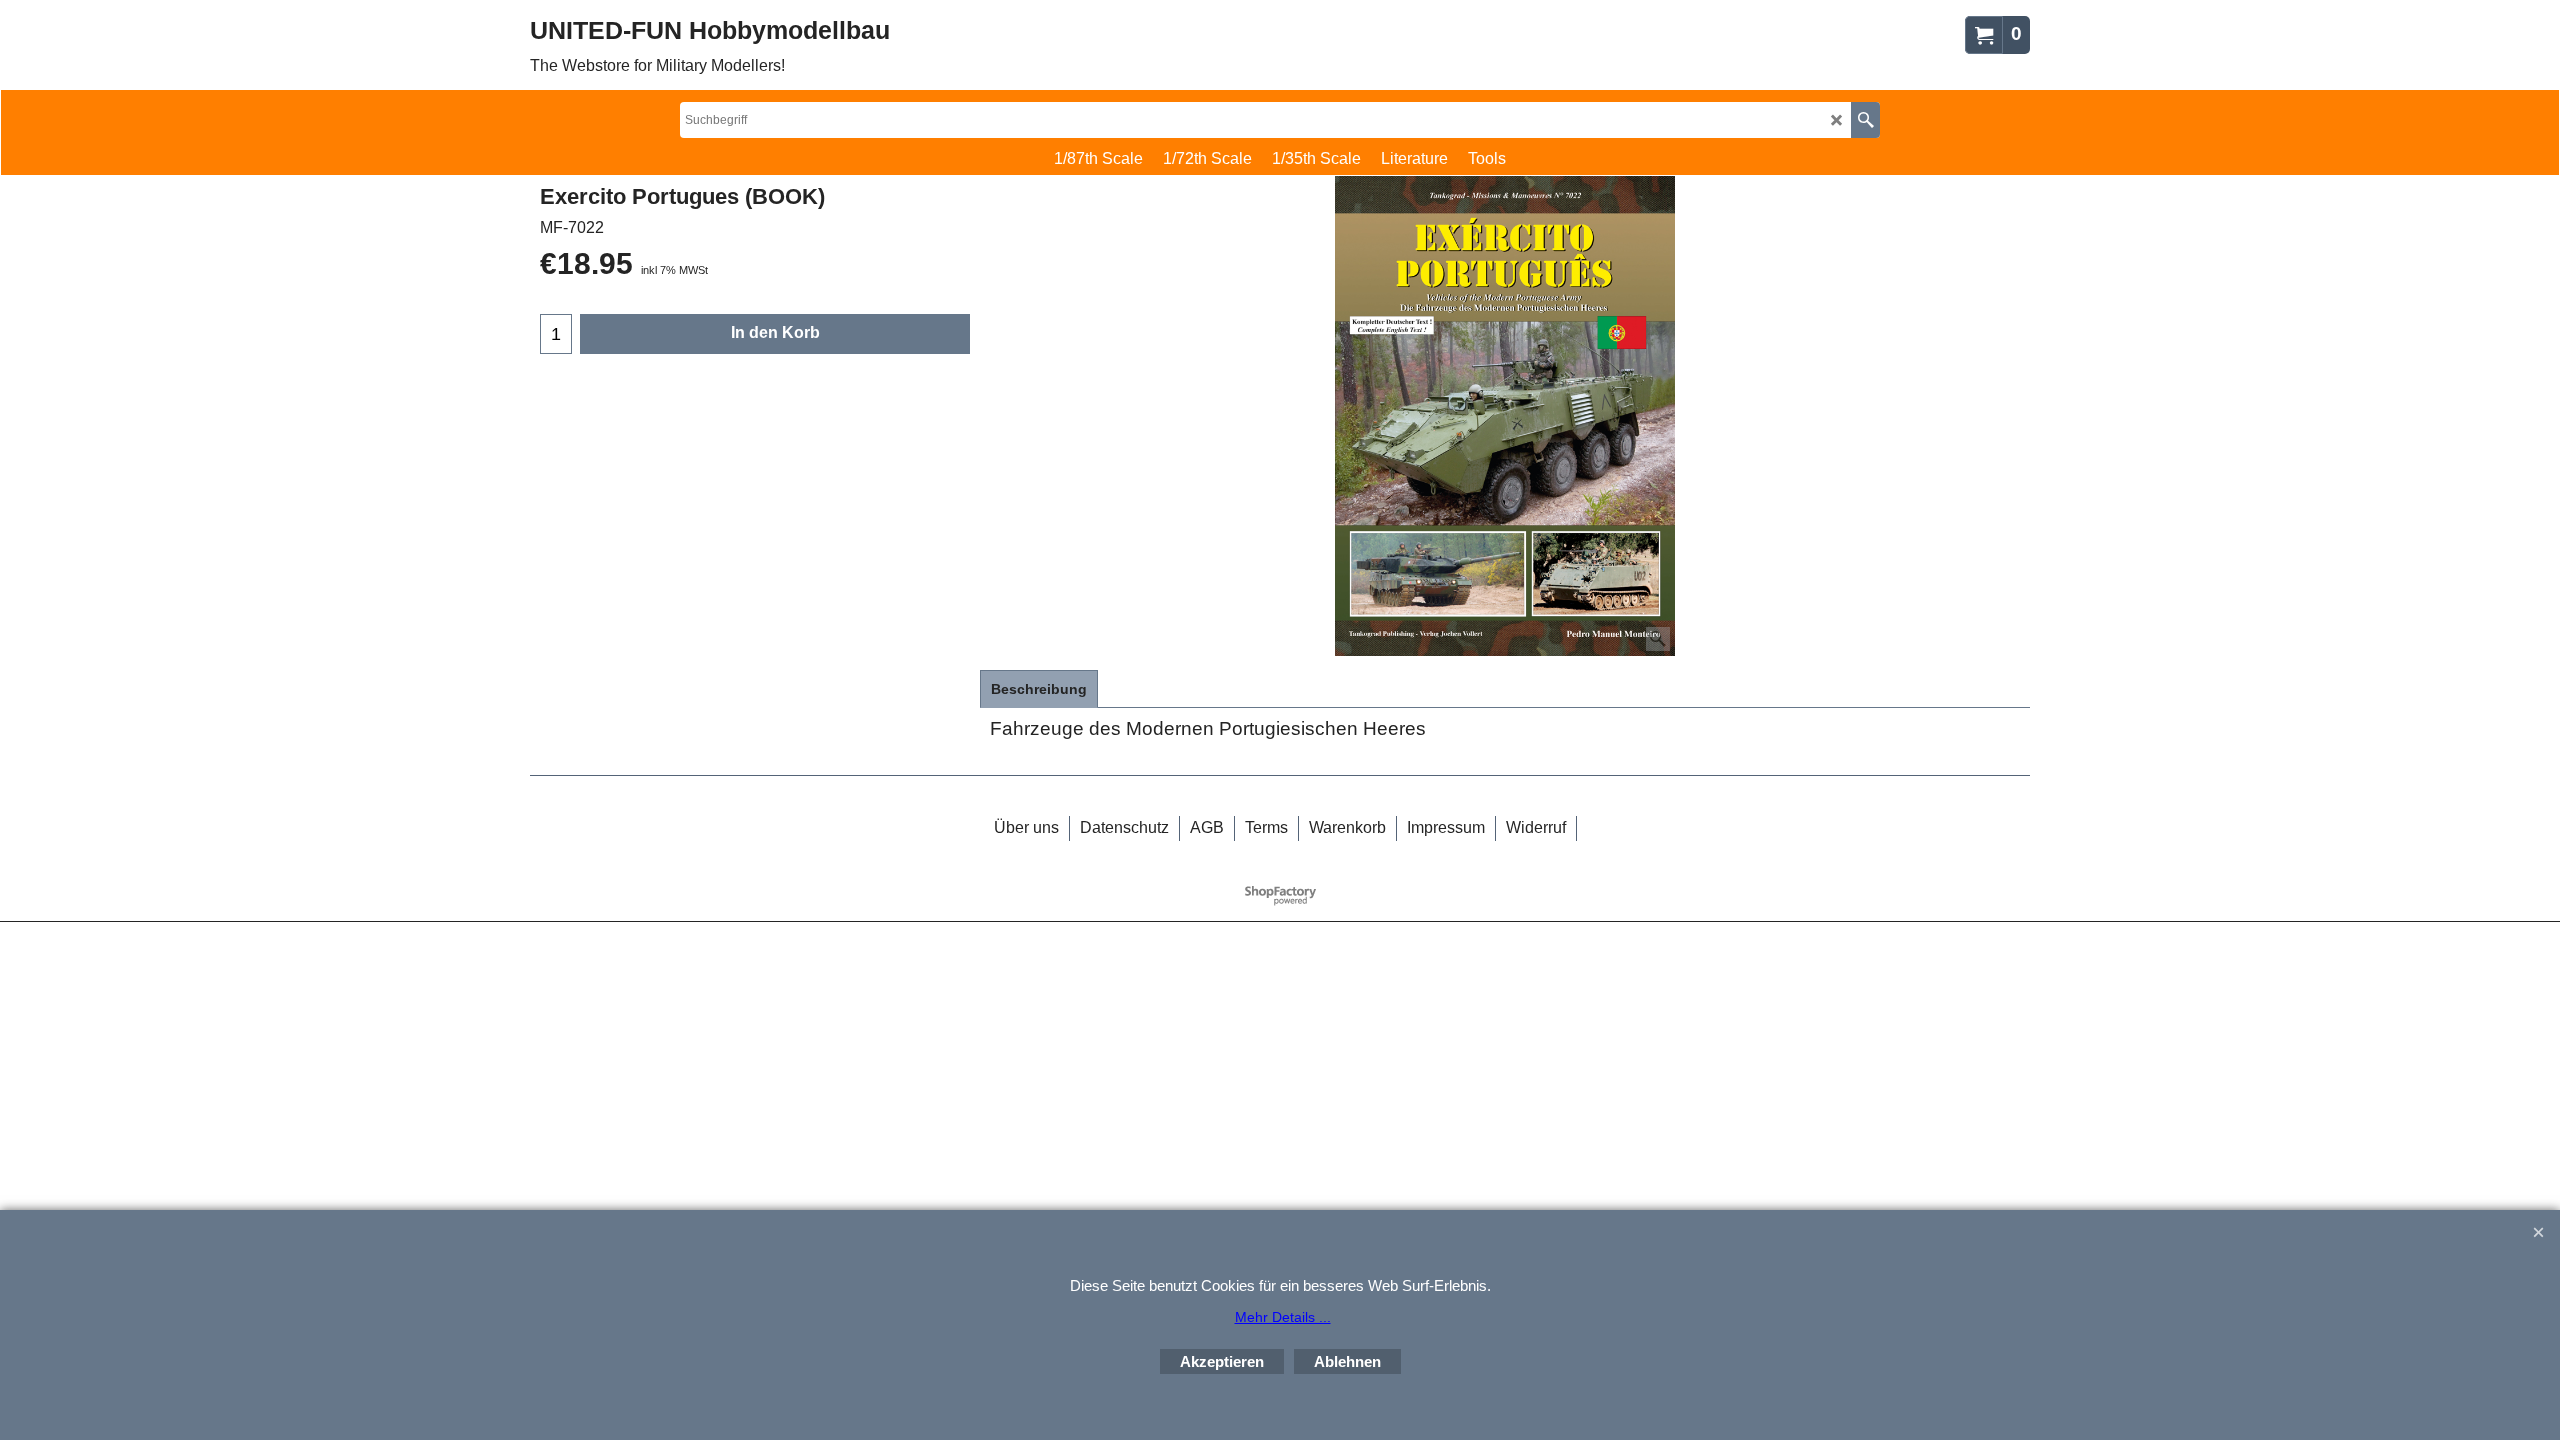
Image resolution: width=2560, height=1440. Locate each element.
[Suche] (1865, 120)
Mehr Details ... (1283, 1317)
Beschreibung (1039, 689)
